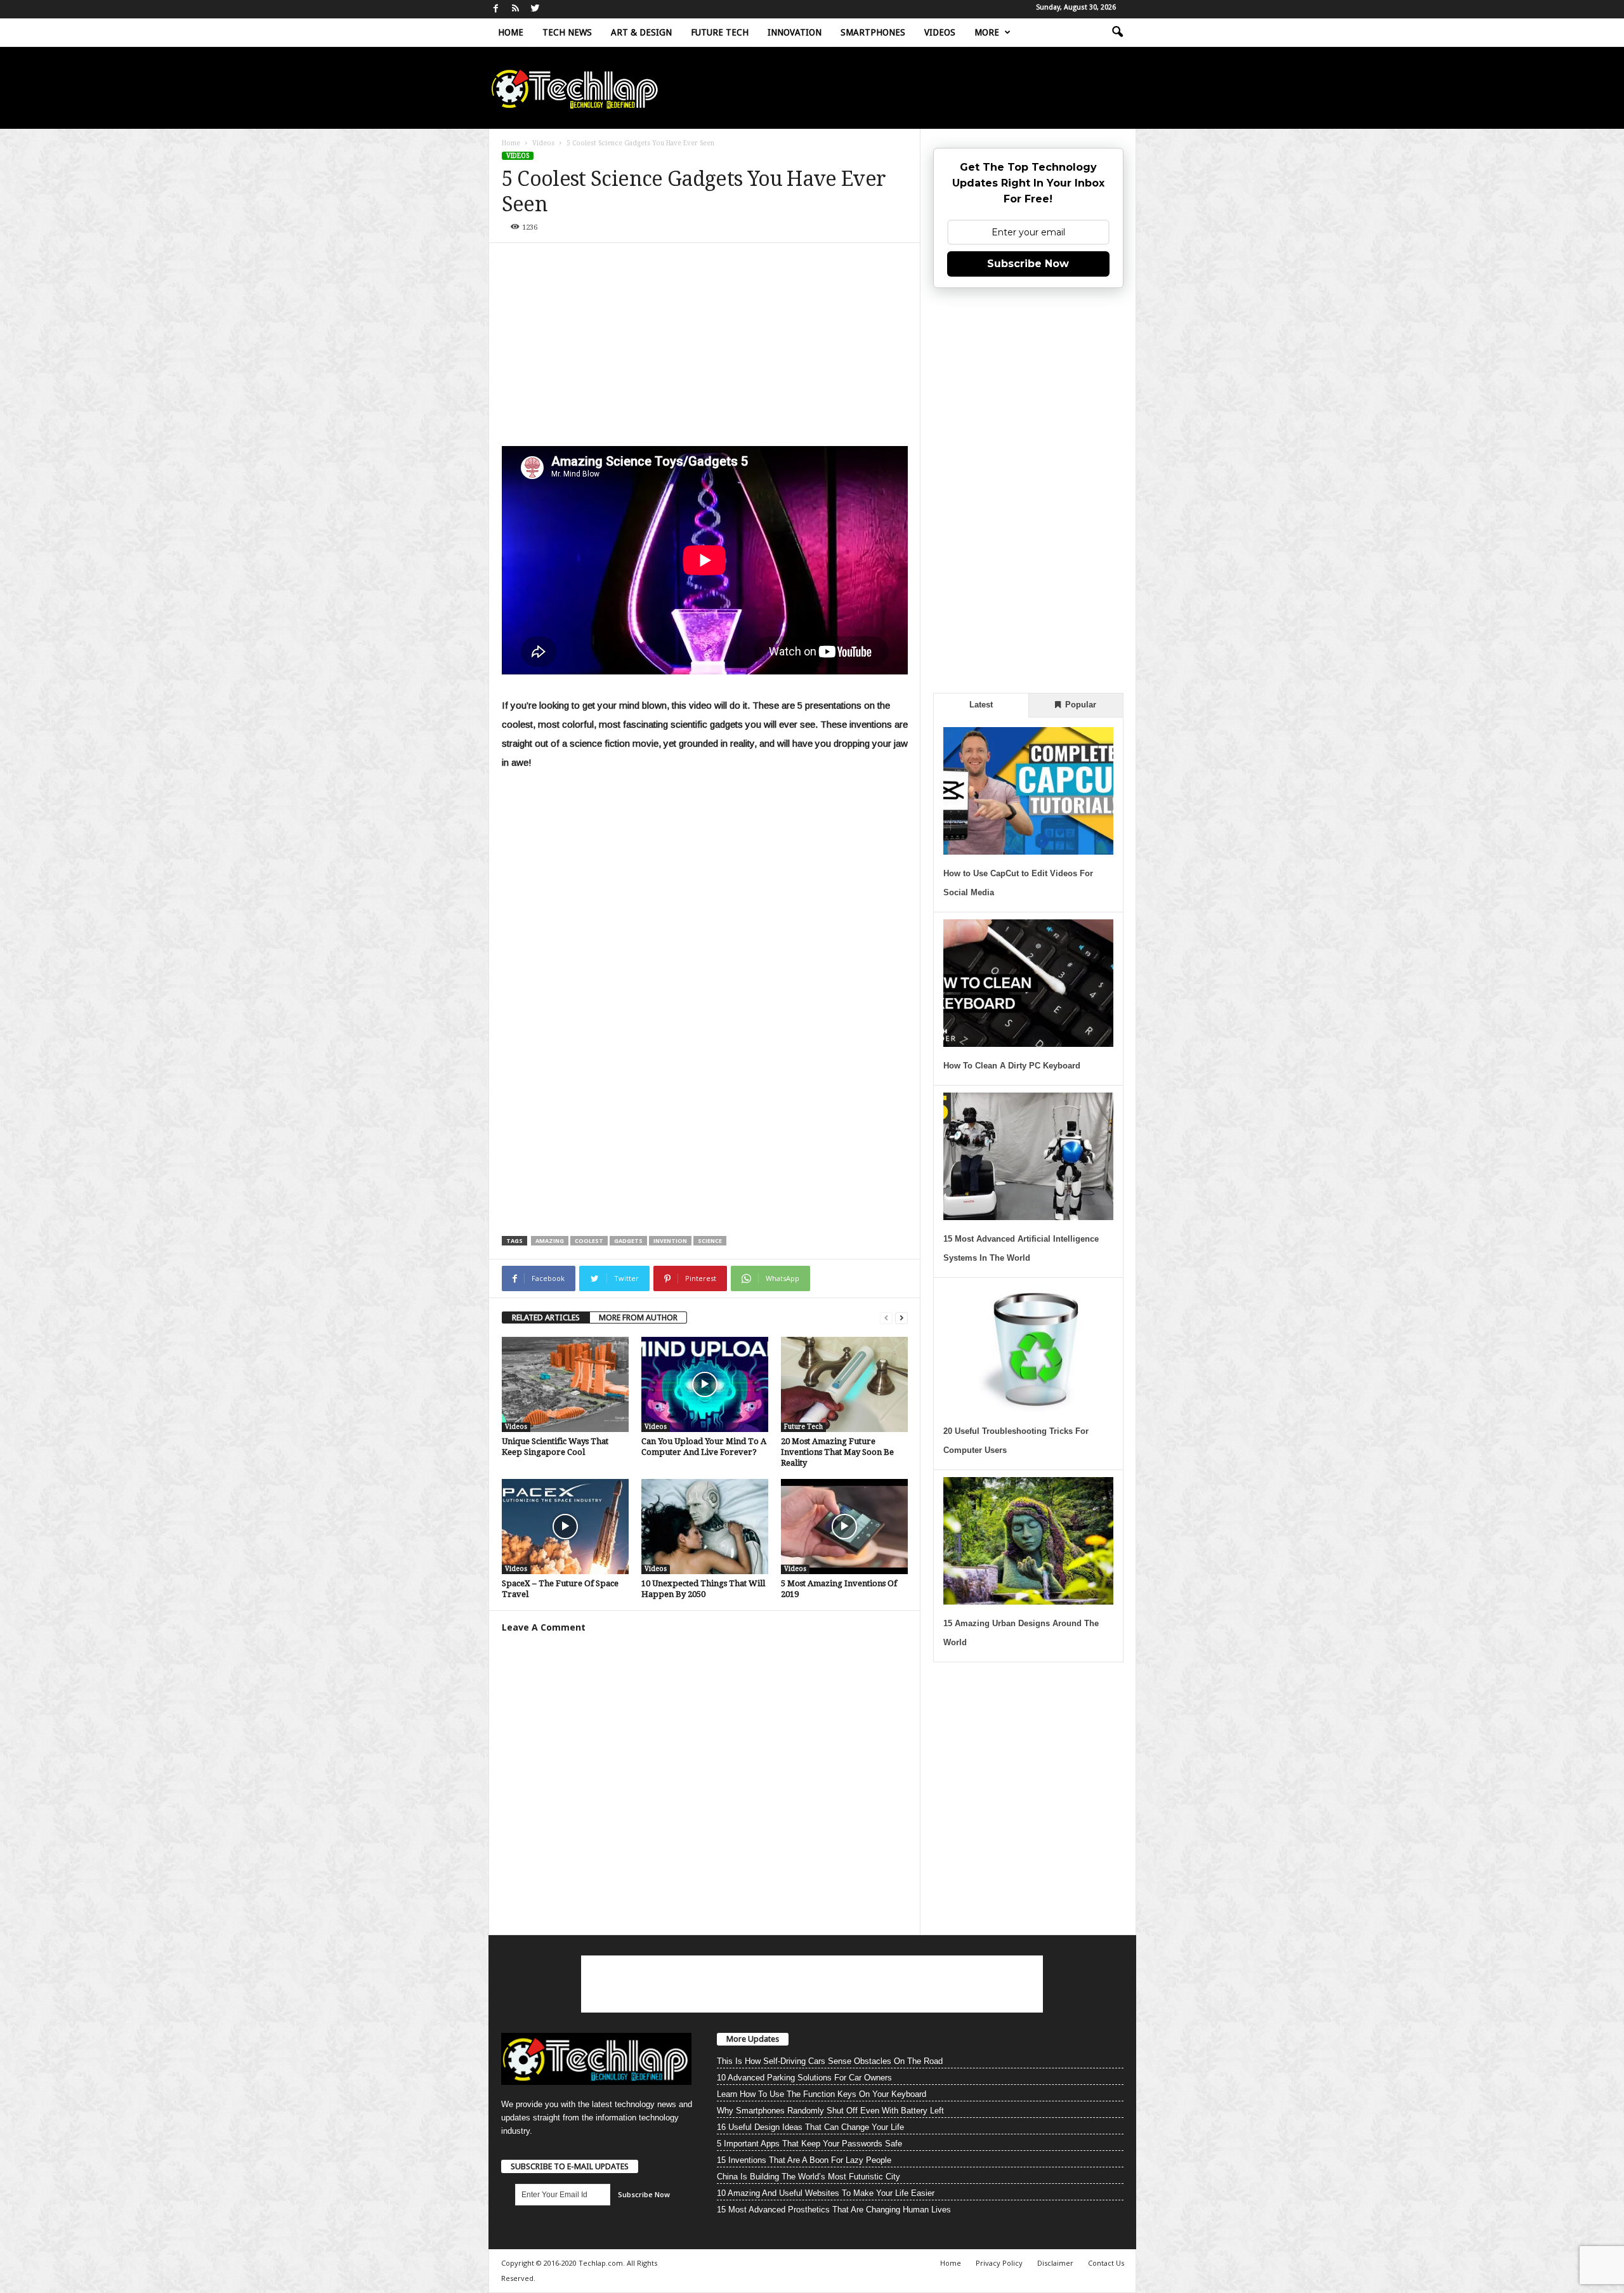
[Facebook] (496, 9)
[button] (1117, 32)
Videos (940, 32)
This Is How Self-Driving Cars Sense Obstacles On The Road (830, 2061)
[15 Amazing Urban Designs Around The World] (1028, 1541)
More (987, 32)
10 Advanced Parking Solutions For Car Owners (804, 2078)
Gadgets (628, 1241)
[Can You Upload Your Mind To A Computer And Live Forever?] (705, 1384)
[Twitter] (535, 9)
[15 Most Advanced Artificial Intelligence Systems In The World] (1028, 1156)
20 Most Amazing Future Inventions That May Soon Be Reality (837, 1452)
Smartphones (873, 32)
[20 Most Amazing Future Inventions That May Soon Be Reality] (844, 1384)
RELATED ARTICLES (546, 1317)
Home (511, 32)
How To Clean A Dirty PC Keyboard (1012, 1066)
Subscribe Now (1028, 264)
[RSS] (516, 9)
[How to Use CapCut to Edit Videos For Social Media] (1028, 791)
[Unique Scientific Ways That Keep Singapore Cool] (565, 1384)
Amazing (550, 1241)
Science (710, 1241)
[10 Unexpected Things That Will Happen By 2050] (705, 1527)
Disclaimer (1055, 2263)
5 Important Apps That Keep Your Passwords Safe (809, 2144)
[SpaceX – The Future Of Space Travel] (565, 1527)
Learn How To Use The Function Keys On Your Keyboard (822, 2094)
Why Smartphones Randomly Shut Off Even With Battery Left (830, 2111)
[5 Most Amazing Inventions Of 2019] (844, 1527)
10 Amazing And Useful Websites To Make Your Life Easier (826, 2193)
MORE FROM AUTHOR (638, 1317)
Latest (981, 705)
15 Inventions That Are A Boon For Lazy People (804, 2160)
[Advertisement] (705, 351)
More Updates (753, 2039)
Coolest (589, 1241)
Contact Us (1106, 2263)
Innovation (795, 32)
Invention (670, 1241)
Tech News (567, 32)
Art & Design (641, 32)
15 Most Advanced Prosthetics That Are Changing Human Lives (834, 2210)
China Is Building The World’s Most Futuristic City (809, 2177)
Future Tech (720, 32)
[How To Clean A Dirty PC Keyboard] (1028, 983)
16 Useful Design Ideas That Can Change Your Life (810, 2127)
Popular (1079, 705)
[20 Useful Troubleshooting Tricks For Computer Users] (1028, 1349)
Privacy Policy (999, 2263)
